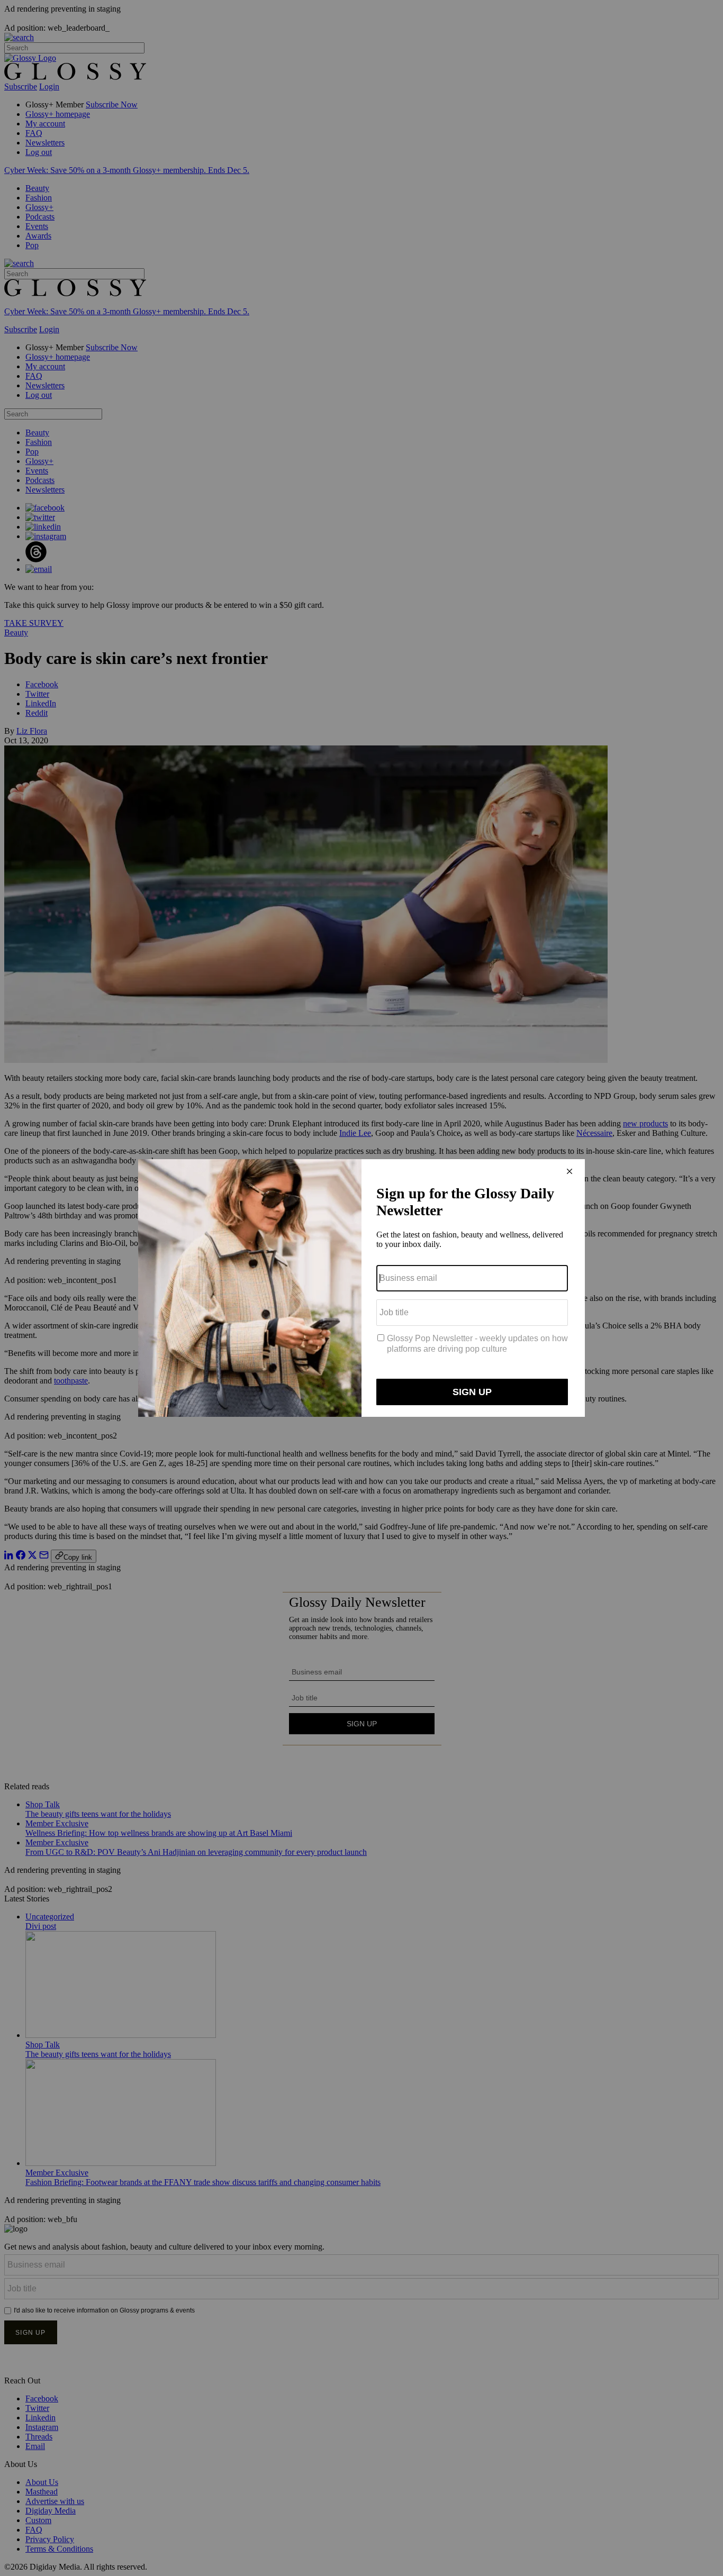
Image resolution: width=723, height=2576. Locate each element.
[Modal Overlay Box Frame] (361, 1288)
